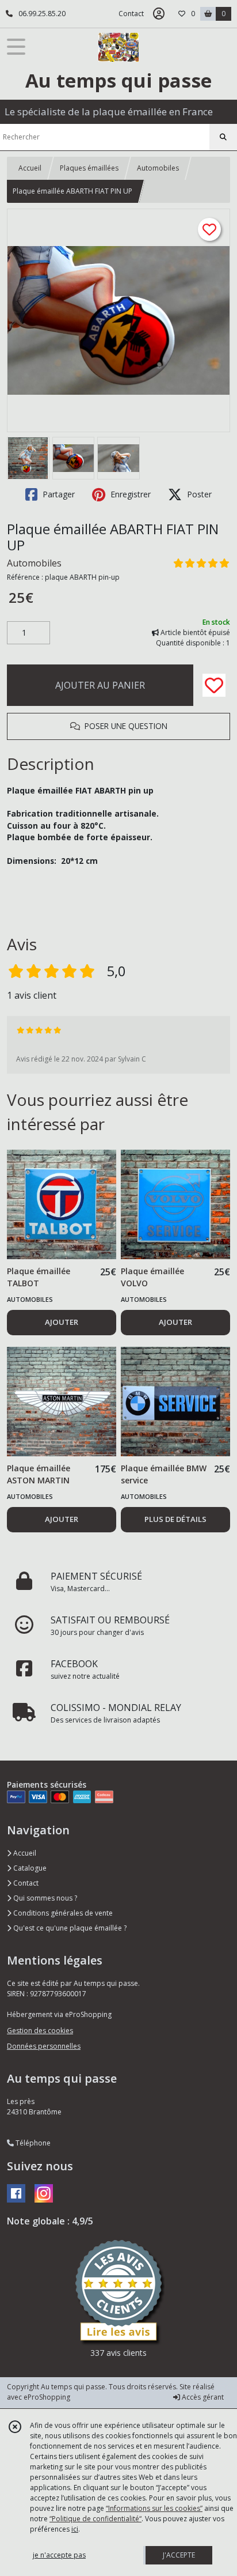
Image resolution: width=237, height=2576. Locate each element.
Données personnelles (44, 2046)
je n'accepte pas (59, 2555)
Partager (58, 494)
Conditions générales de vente (62, 1913)
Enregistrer (129, 494)
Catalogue (29, 1868)
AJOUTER (62, 1322)
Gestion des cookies (40, 2031)
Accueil (30, 168)
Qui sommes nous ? (44, 1898)
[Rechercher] (223, 137)
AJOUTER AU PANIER (100, 685)
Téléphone (32, 2143)
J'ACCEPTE (179, 2555)
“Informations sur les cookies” (154, 2508)
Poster (198, 494)
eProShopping (47, 2397)
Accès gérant (202, 2397)
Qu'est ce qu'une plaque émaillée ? (69, 1928)
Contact (131, 14)
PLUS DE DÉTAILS (175, 1519)
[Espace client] (159, 14)
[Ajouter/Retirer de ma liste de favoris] (214, 685)
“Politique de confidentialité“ (95, 2519)
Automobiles (158, 168)
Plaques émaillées (89, 168)
